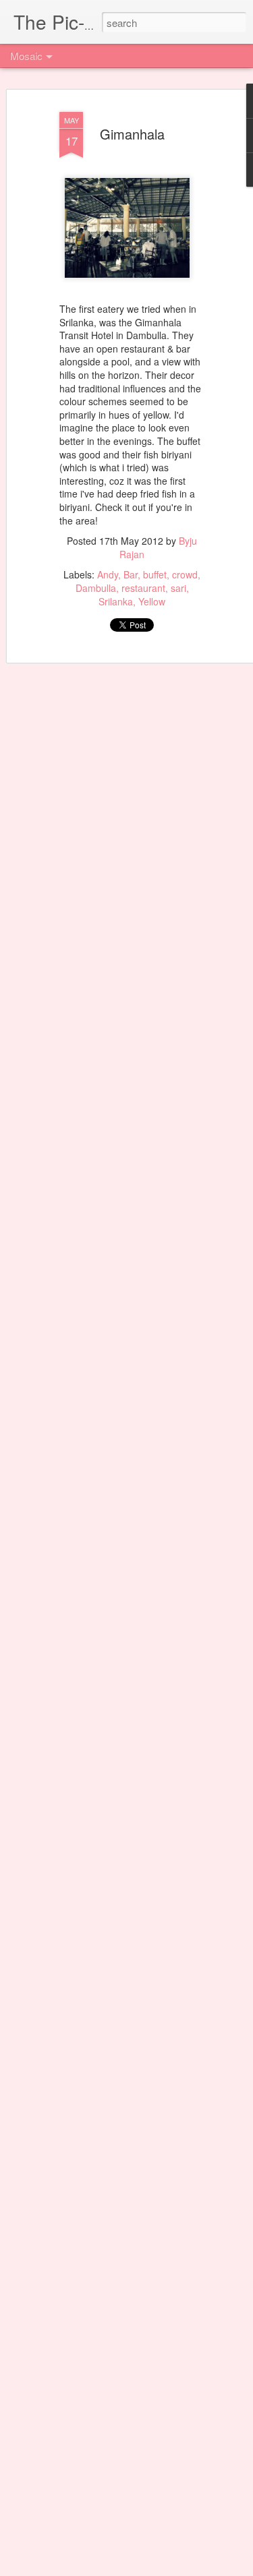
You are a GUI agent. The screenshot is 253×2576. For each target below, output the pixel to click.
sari (178, 588)
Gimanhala (132, 134)
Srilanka (116, 601)
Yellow (152, 601)
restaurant (143, 588)
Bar (131, 574)
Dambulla (96, 588)
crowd (185, 574)
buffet (155, 574)
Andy (108, 574)
